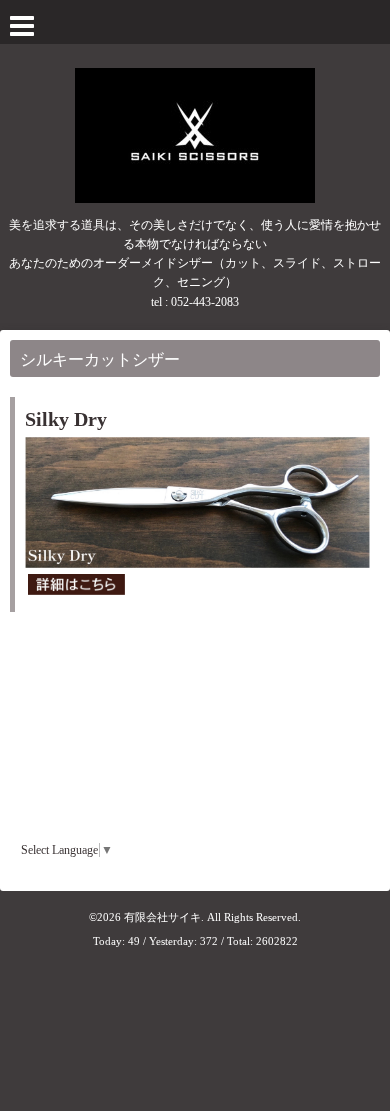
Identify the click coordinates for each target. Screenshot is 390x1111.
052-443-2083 (205, 302)
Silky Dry (66, 419)
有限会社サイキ (162, 917)
